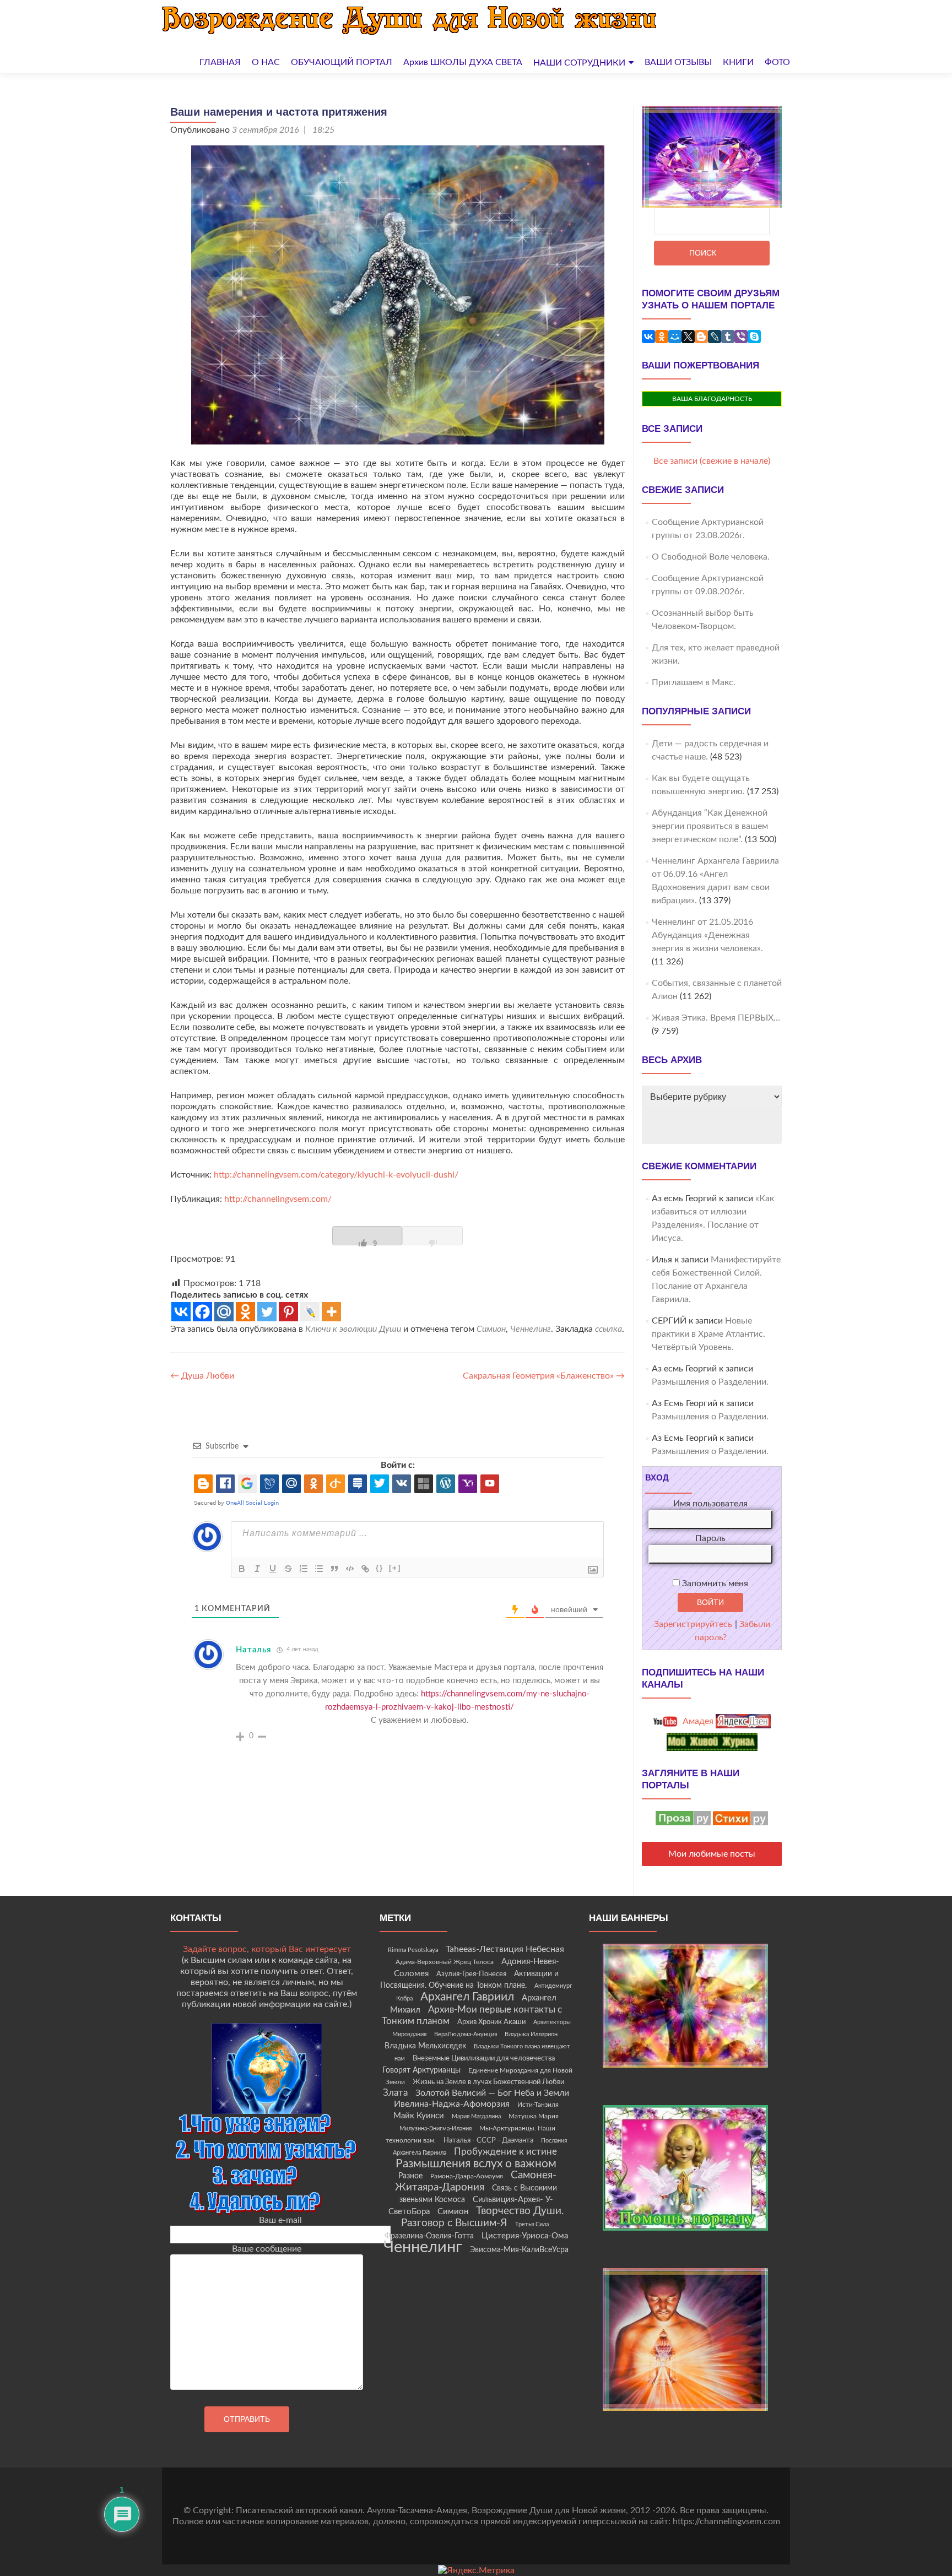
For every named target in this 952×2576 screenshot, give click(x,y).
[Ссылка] (365, 1569)
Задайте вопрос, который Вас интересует (267, 1949)
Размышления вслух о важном (476, 2164)
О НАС (266, 62)
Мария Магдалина (476, 2116)
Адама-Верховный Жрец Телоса (445, 1962)
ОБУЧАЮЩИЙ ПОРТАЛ (342, 62)
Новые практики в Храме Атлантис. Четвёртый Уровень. (708, 1334)
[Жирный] (242, 1569)
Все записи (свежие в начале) (712, 461)
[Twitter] (267, 1312)
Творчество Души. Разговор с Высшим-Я (483, 2217)
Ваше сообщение (267, 2249)
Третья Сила (532, 2224)
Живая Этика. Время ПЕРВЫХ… (716, 1018)
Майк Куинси (419, 2116)
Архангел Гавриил (467, 1997)
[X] (688, 337)
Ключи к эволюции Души (353, 1329)
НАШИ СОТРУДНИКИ (579, 63)
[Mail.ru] (224, 1312)
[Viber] (741, 337)
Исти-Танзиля (538, 2105)
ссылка (608, 1329)
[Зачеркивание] (288, 1569)
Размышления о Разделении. (710, 1382)
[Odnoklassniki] (245, 1312)
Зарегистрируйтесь (693, 1624)
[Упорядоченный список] (304, 1569)
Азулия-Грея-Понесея (471, 1974)
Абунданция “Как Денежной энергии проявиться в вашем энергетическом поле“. (710, 826)
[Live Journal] (310, 1312)
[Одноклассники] (662, 337)
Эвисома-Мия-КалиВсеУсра (519, 2250)
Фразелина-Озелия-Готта (429, 2236)
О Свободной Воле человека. (711, 557)
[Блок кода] (350, 1569)
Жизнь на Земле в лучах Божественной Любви (488, 2082)
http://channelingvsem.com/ (277, 1199)
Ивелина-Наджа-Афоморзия (452, 2104)
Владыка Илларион (531, 2034)
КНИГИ (738, 62)
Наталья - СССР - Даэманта (488, 2141)
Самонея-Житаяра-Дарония (476, 2181)
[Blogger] (701, 337)
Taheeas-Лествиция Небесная (505, 1949)
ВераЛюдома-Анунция (466, 2034)
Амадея (697, 1721)
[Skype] (754, 337)
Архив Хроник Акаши (491, 2022)
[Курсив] (257, 1569)
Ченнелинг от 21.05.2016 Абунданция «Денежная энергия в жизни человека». (707, 935)
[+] (395, 1568)
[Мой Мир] (675, 337)
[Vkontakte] (181, 1312)
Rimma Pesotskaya (413, 1950)
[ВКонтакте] (648, 337)
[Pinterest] (288, 1312)
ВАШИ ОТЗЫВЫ (678, 62)
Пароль (710, 1538)
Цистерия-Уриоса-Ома (525, 2236)
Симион (491, 1329)
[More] (331, 1312)
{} (380, 1568)
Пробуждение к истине (505, 2152)
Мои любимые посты (712, 1854)
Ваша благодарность (712, 399)
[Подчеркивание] (273, 1569)
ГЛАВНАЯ (220, 62)
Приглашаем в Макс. (694, 682)
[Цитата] (334, 1569)
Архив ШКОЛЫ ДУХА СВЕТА (463, 62)
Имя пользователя (710, 1504)
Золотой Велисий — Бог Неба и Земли (492, 2093)
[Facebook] (202, 1312)
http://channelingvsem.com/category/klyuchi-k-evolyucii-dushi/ (336, 1175)
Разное (410, 2176)
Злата (395, 2093)
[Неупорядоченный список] (319, 1569)
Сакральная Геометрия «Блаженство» (544, 1376)
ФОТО (777, 62)
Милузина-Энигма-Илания (436, 2128)
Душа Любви (202, 1376)
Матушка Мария (534, 2116)
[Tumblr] (728, 337)
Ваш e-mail (280, 2220)
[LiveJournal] (715, 337)
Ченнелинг (531, 1329)
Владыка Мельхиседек (425, 2046)
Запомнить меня (714, 1583)
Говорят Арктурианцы (421, 2070)
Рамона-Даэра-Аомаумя (467, 2176)
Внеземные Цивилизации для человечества (484, 2058)
